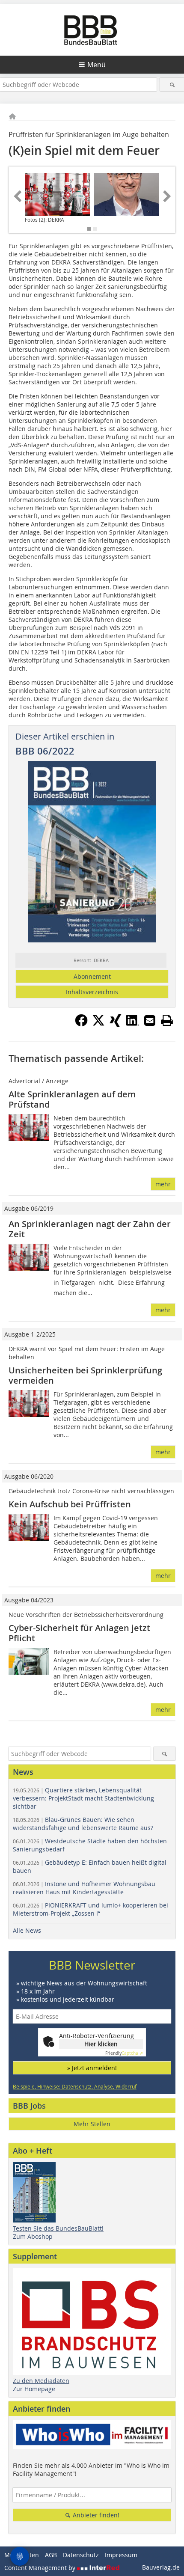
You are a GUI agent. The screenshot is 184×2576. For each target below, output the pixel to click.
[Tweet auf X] (98, 1024)
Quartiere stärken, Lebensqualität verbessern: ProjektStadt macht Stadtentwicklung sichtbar (83, 1798)
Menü (96, 65)
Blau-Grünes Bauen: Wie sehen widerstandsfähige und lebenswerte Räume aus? (83, 1824)
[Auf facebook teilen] (81, 1024)
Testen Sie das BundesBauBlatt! (58, 2228)
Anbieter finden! (95, 2515)
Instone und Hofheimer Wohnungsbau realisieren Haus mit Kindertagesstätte (84, 1888)
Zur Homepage (34, 2389)
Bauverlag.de (161, 2567)
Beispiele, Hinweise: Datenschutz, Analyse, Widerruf (75, 2086)
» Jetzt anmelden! (92, 2068)
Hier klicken (101, 2044)
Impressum (121, 2555)
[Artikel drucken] (167, 1020)
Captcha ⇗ (124, 2053)
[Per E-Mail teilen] (150, 1020)
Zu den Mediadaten (41, 2381)
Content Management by (41, 2568)
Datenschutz (81, 2555)
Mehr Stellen (92, 2124)
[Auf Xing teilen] (116, 1024)
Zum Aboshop (33, 2236)
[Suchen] (172, 85)
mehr (163, 1184)
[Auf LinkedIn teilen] (133, 1024)
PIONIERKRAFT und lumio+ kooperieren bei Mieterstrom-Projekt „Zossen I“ (91, 1909)
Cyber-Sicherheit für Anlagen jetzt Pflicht (79, 1633)
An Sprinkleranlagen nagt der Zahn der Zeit (90, 1229)
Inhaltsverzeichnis (92, 992)
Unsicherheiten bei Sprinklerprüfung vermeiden (85, 1375)
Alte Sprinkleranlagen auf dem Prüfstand (72, 1099)
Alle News (27, 1930)
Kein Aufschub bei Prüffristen (70, 1504)
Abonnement (92, 976)
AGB (51, 2555)
